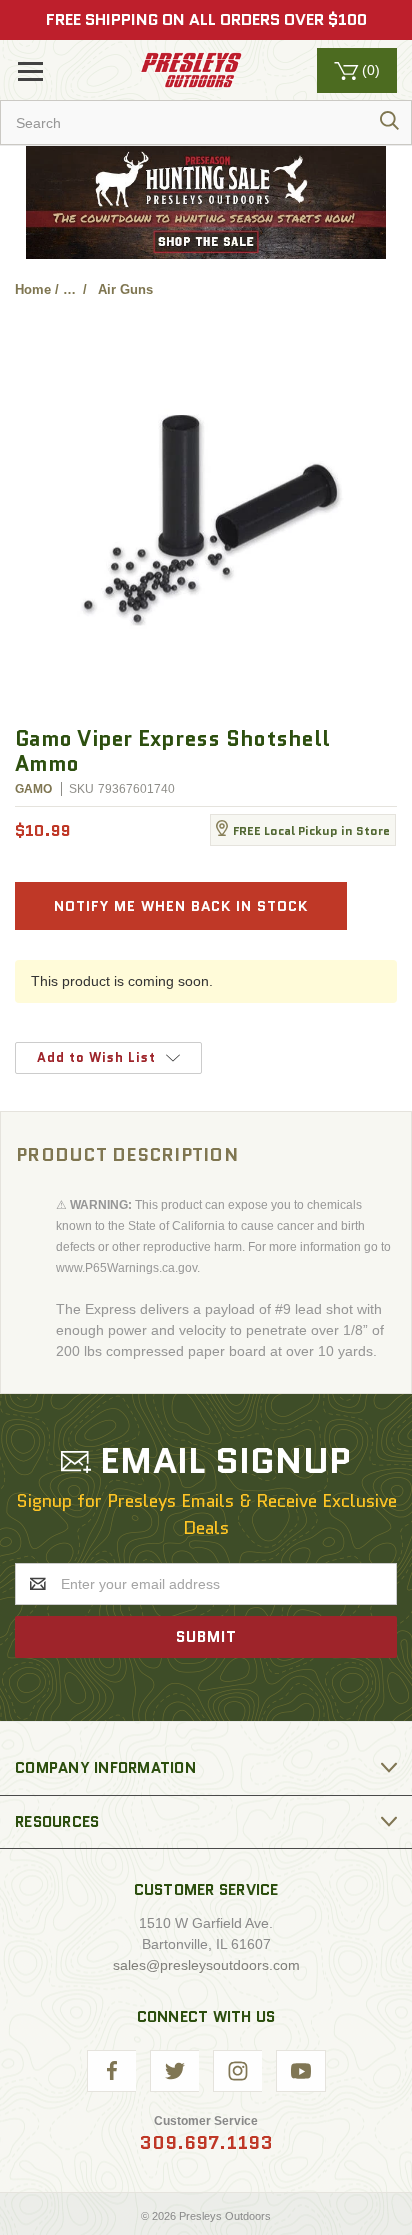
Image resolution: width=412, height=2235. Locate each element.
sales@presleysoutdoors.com (206, 1965)
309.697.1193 (206, 2143)
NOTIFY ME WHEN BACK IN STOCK (181, 906)
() (371, 70)
